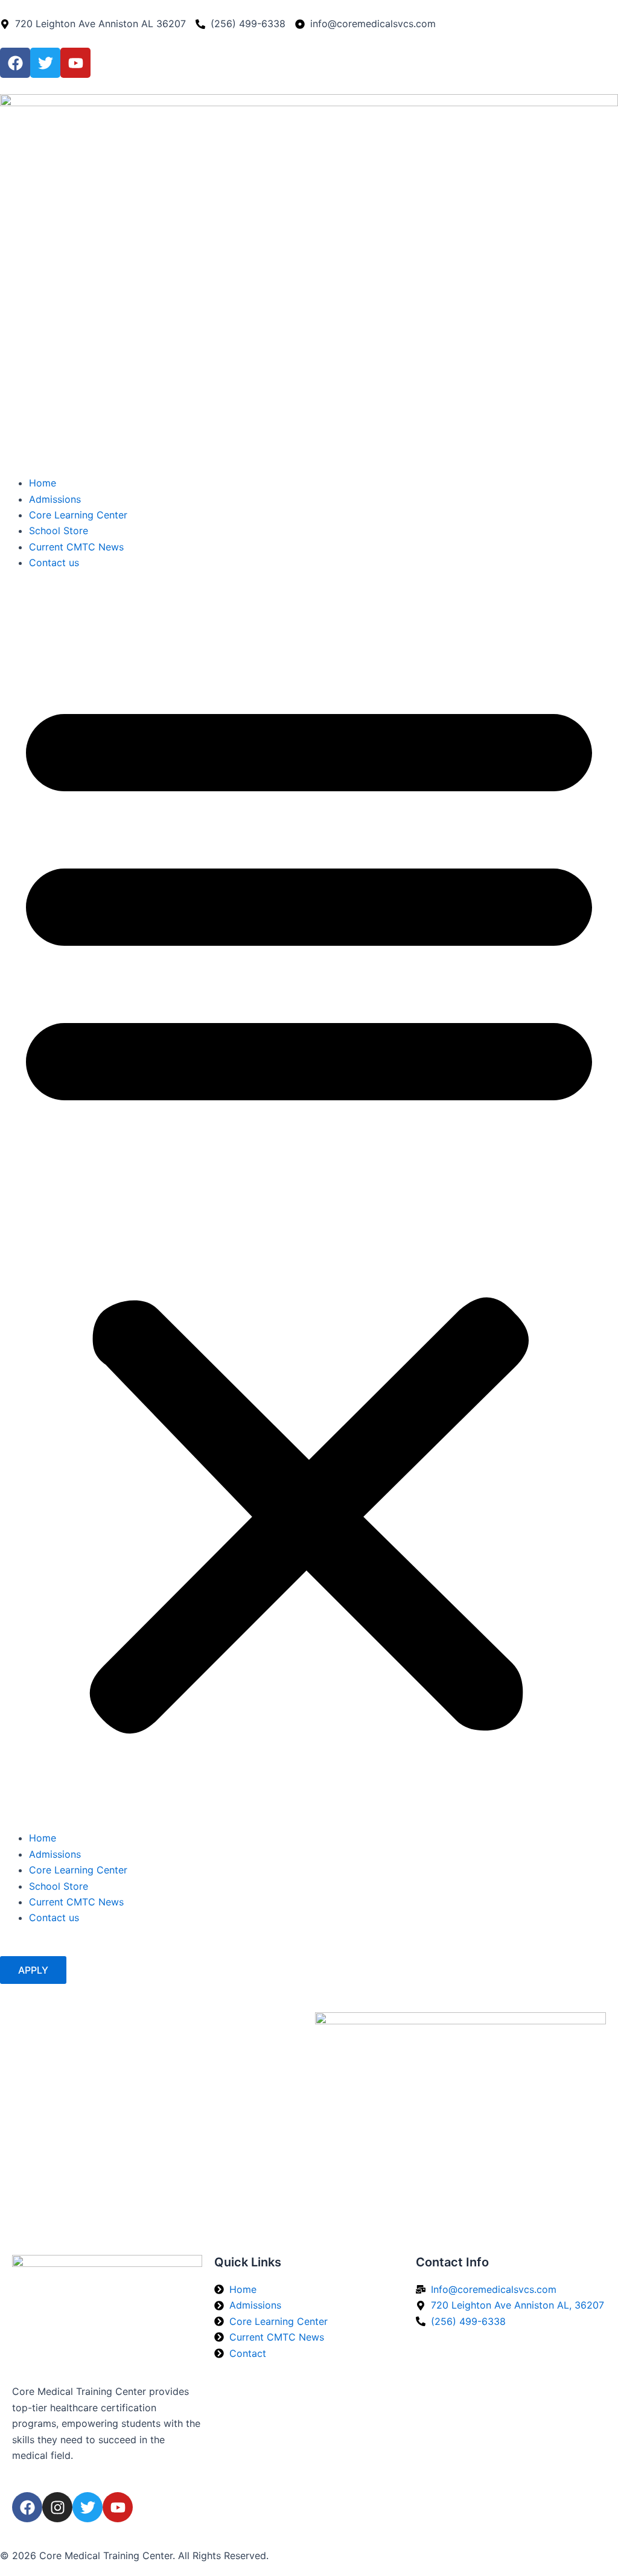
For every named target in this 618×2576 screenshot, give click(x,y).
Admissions (55, 499)
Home (43, 483)
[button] (309, 1208)
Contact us (54, 563)
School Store (59, 531)
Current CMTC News (76, 547)
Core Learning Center (78, 515)
